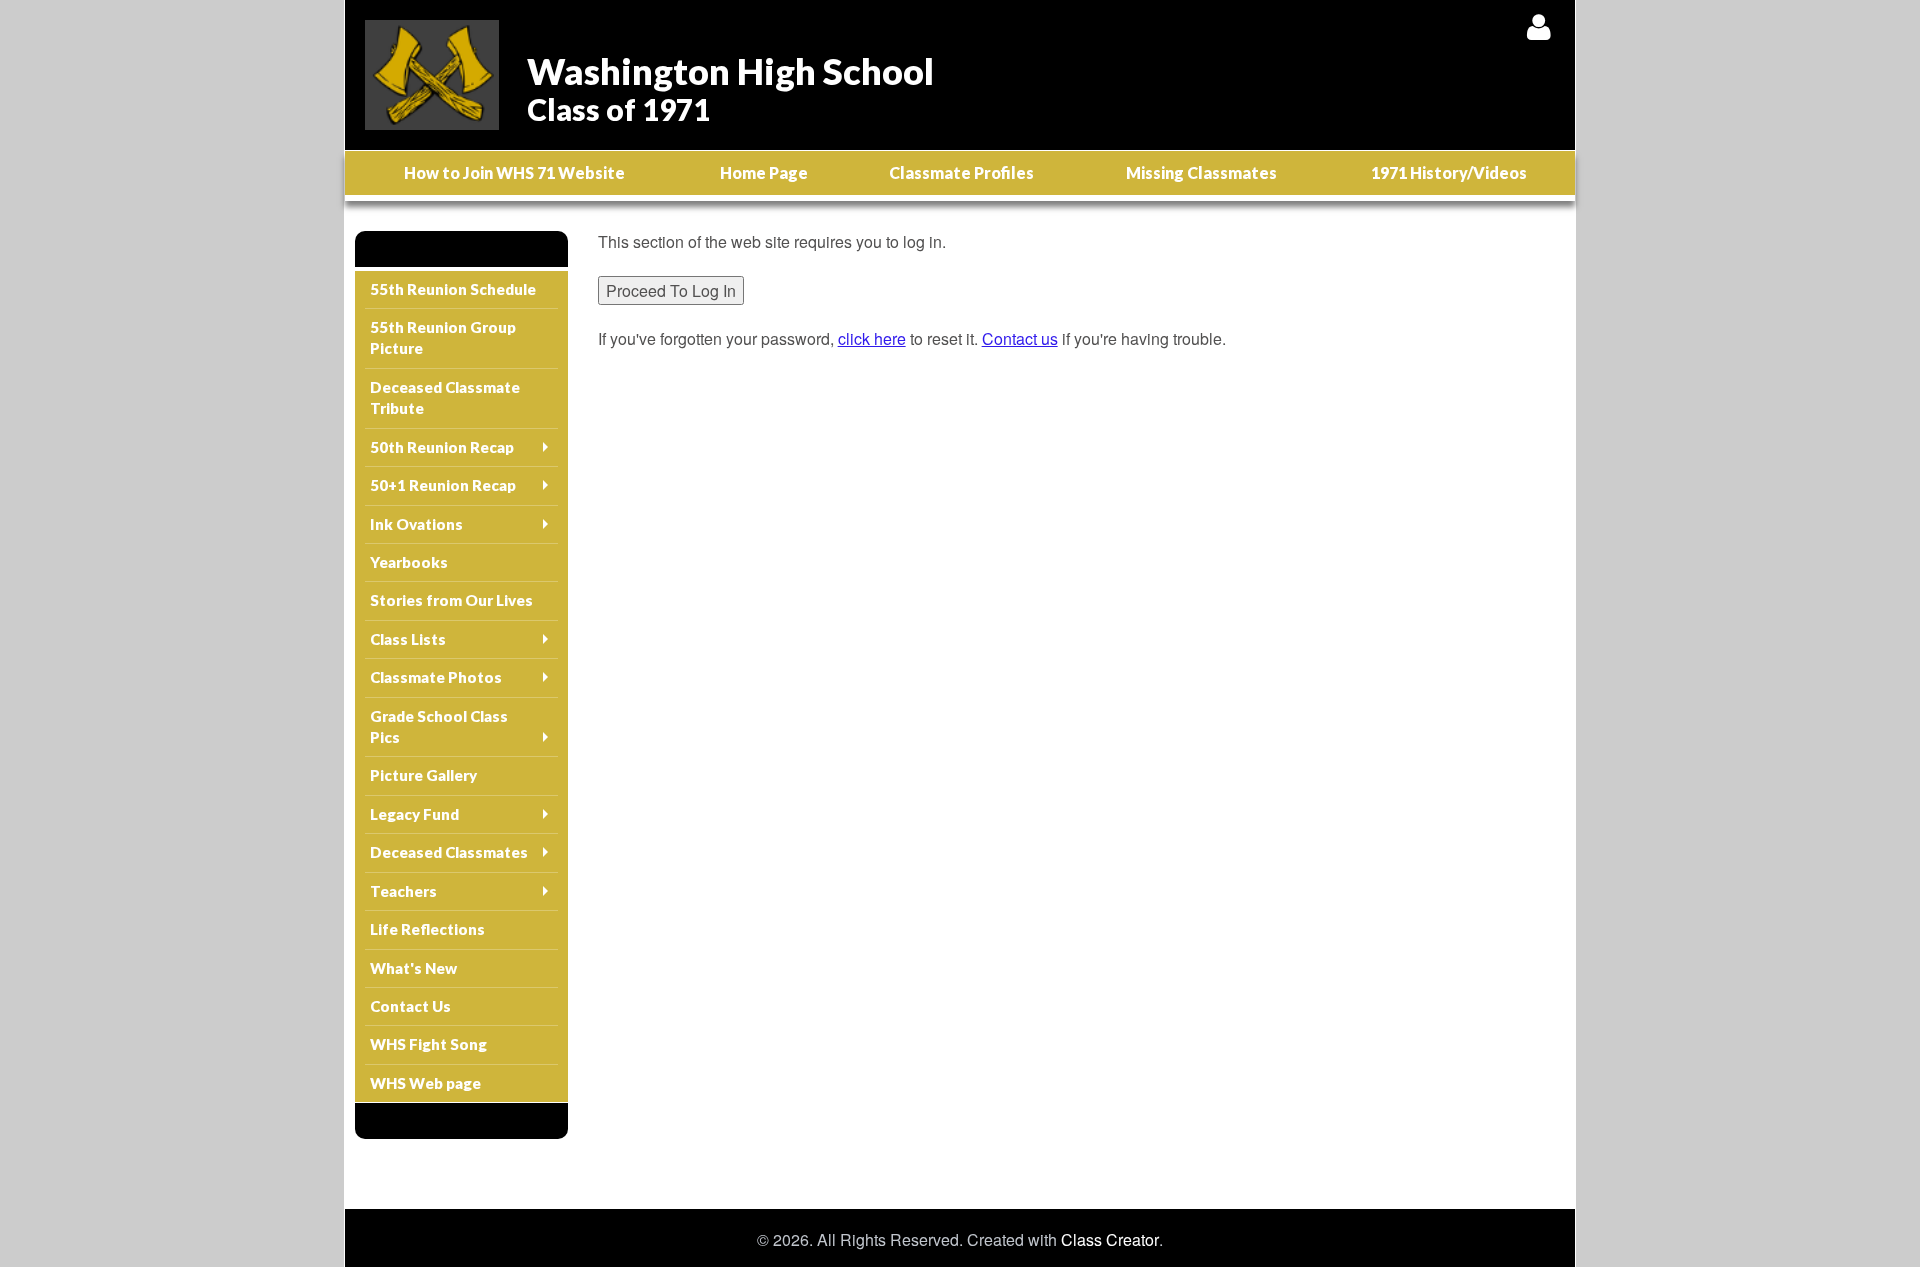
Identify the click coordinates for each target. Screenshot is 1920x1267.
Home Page (764, 172)
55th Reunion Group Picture (443, 337)
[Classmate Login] (1538, 26)
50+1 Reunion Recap (443, 485)
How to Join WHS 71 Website (514, 172)
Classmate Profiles (961, 172)
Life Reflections (427, 929)
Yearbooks (409, 562)
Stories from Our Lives (451, 600)
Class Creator (1110, 1240)
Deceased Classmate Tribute (445, 397)
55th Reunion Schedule (453, 289)
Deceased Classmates (449, 852)
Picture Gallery (423, 775)
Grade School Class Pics (439, 726)
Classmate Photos (436, 677)
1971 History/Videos (1449, 172)
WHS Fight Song (428, 1044)
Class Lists (408, 639)
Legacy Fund (414, 814)
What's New (413, 968)
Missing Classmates (1201, 172)
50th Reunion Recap (442, 447)
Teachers (403, 891)
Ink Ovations (416, 524)
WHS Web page (425, 1083)
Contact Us (410, 1006)
